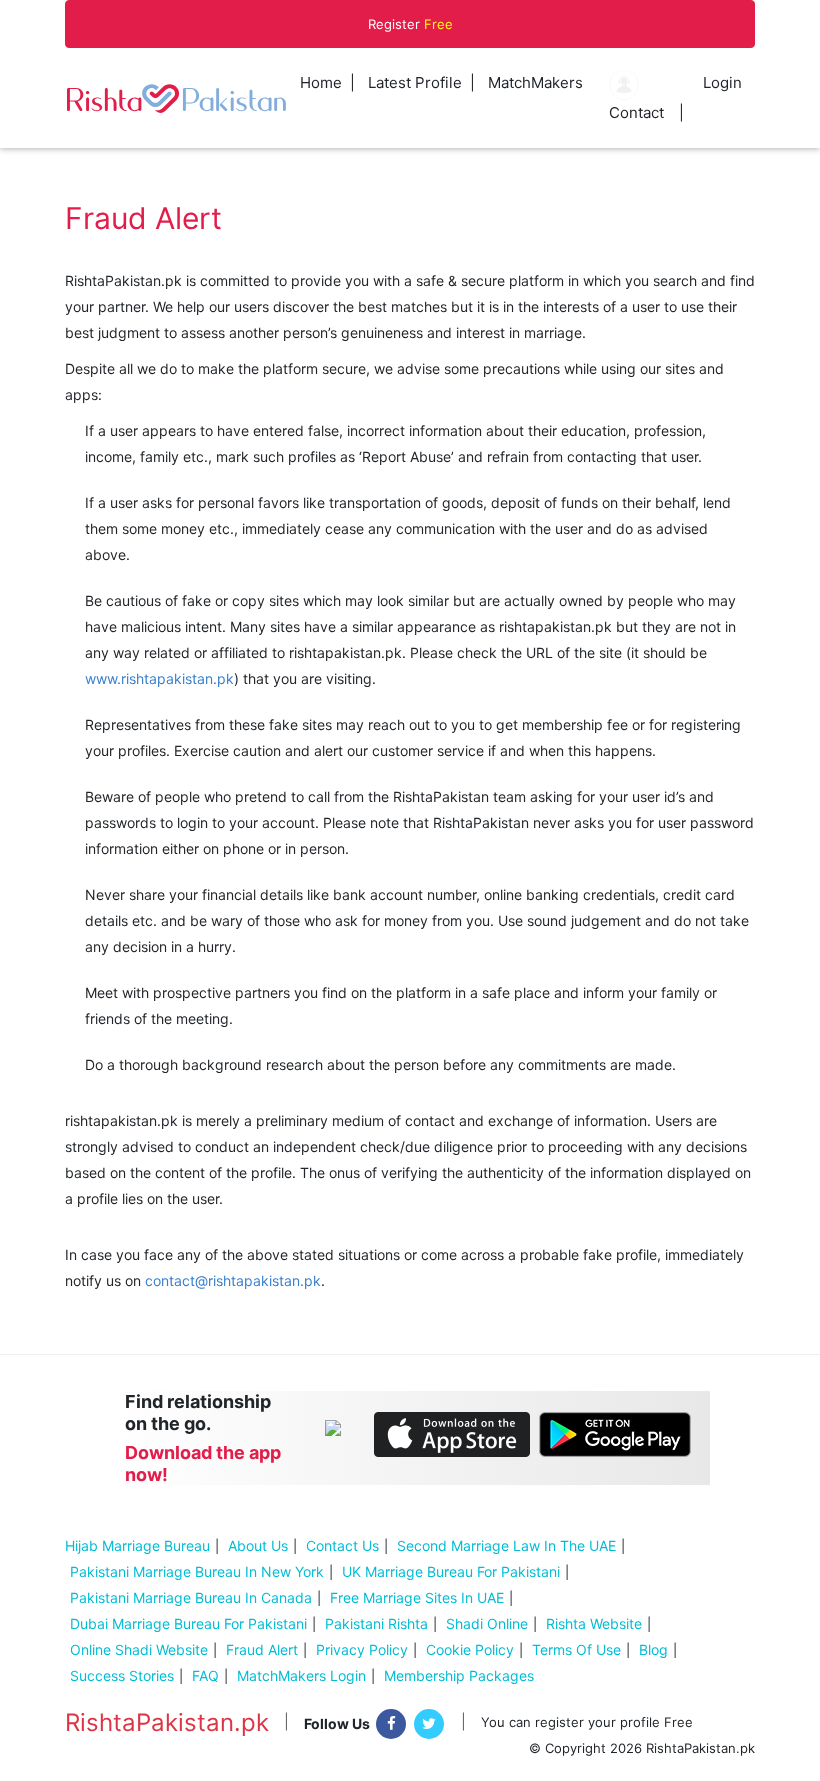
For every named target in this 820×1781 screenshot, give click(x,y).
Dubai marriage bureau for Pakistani (188, 1623)
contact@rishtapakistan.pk (233, 1280)
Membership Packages (459, 1675)
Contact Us (342, 1545)
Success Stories (122, 1675)
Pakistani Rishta (376, 1623)
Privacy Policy (362, 1649)
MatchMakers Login (301, 1675)
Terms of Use (576, 1649)
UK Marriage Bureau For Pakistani (451, 1571)
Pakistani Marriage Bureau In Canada (191, 1597)
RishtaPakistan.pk (167, 1723)
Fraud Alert (262, 1649)
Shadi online (487, 1623)
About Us (258, 1545)
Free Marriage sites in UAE (417, 1597)
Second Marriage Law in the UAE (506, 1545)
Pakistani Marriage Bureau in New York (197, 1571)
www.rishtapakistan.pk (159, 678)
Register (410, 24)
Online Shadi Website (139, 1649)
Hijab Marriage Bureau (137, 1545)
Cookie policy (470, 1649)
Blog (653, 1649)
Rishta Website (594, 1623)
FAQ (205, 1675)
